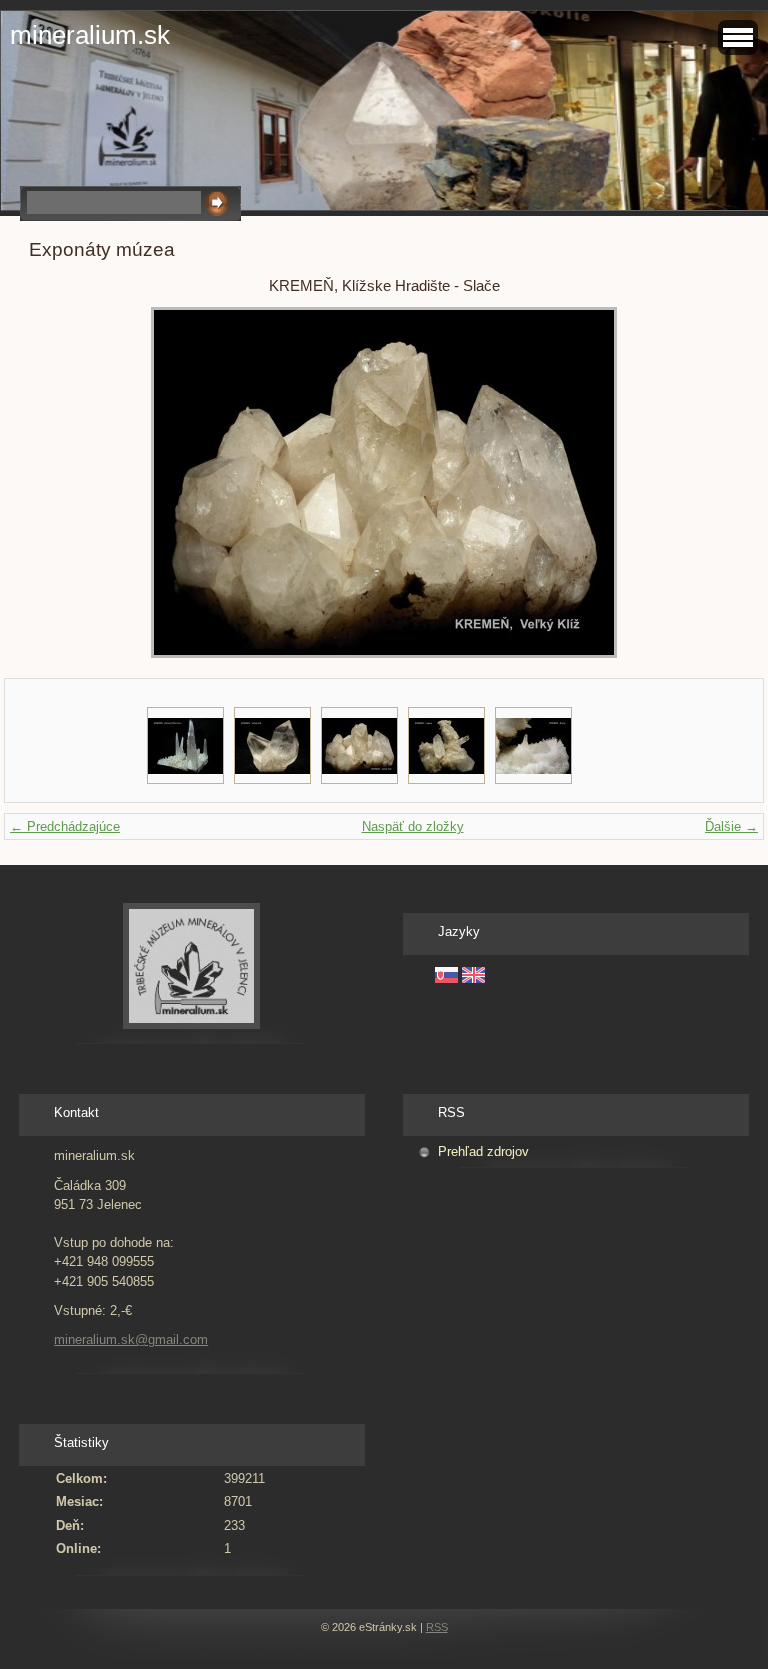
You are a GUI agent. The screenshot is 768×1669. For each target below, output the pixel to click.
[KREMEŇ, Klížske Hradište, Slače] (272, 745)
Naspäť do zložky (413, 826)
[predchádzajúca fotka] (61, 482)
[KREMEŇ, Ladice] (446, 745)
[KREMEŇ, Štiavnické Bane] (185, 745)
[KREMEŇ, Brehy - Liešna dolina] (533, 745)
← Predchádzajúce (65, 826)
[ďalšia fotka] (706, 482)
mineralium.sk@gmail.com (131, 1339)
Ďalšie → (731, 826)
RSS (437, 1627)
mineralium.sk (90, 35)
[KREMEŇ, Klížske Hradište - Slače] (359, 745)
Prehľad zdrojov (483, 1151)
